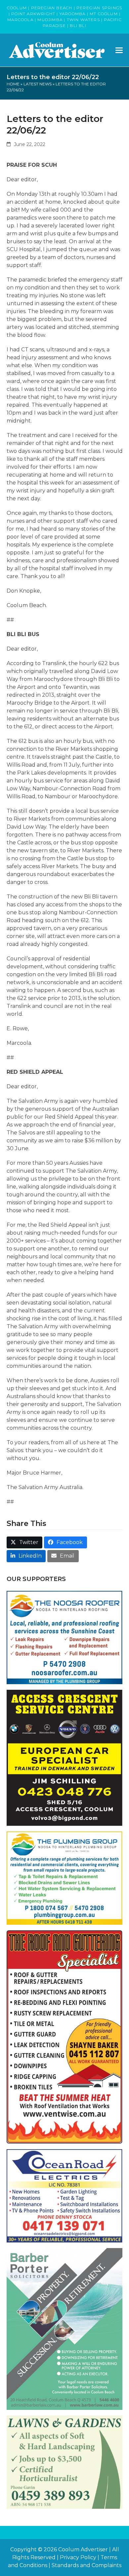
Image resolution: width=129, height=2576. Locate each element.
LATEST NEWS (38, 84)
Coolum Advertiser (83, 2549)
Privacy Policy (78, 2557)
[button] (119, 50)
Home (13, 84)
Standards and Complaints (86, 2565)
